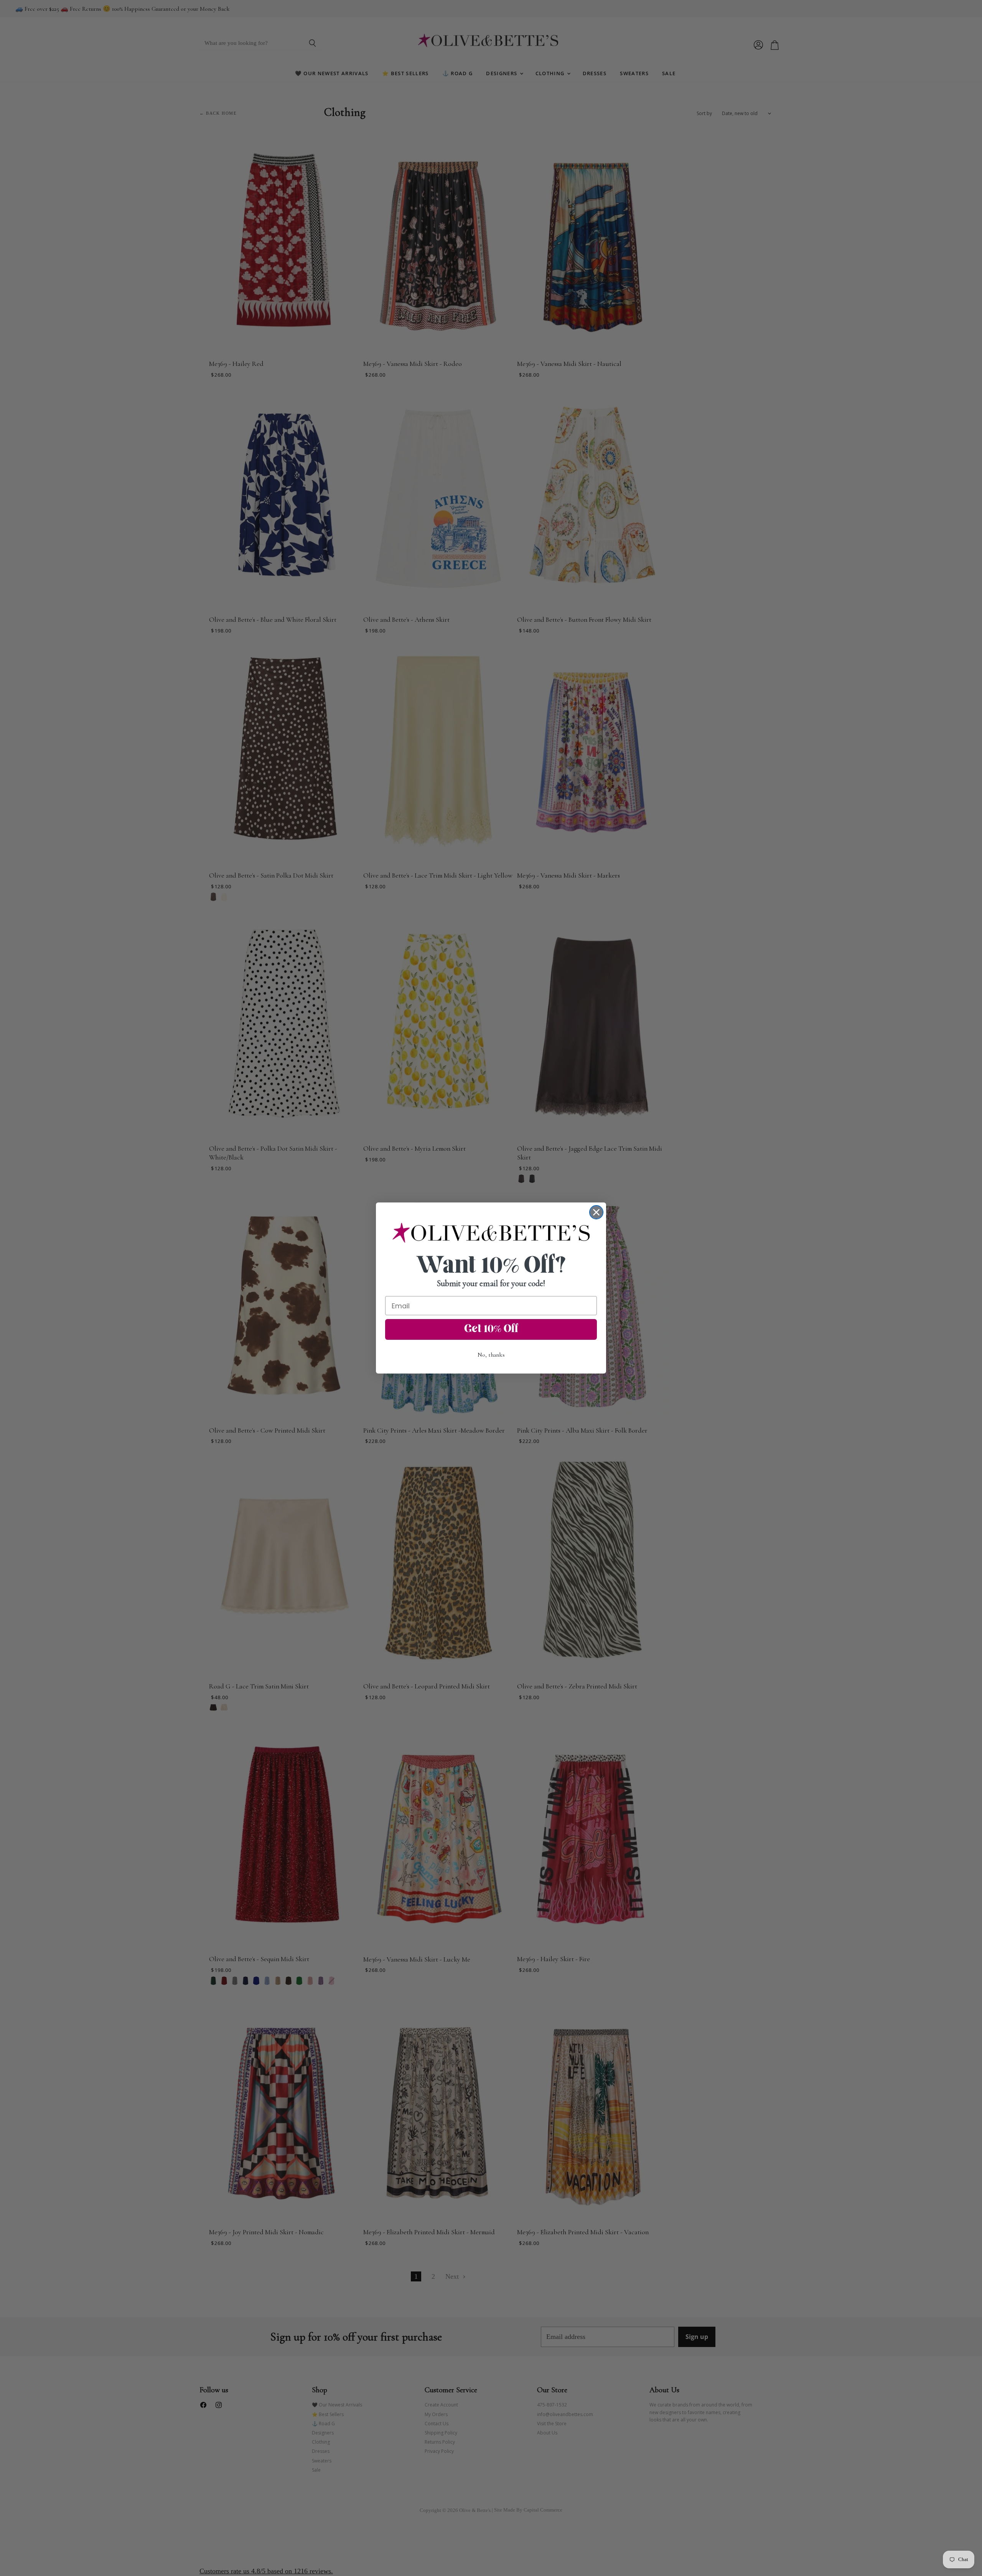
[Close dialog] (596, 1212)
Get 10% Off (491, 1329)
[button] (491, 1233)
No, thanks (491, 1355)
